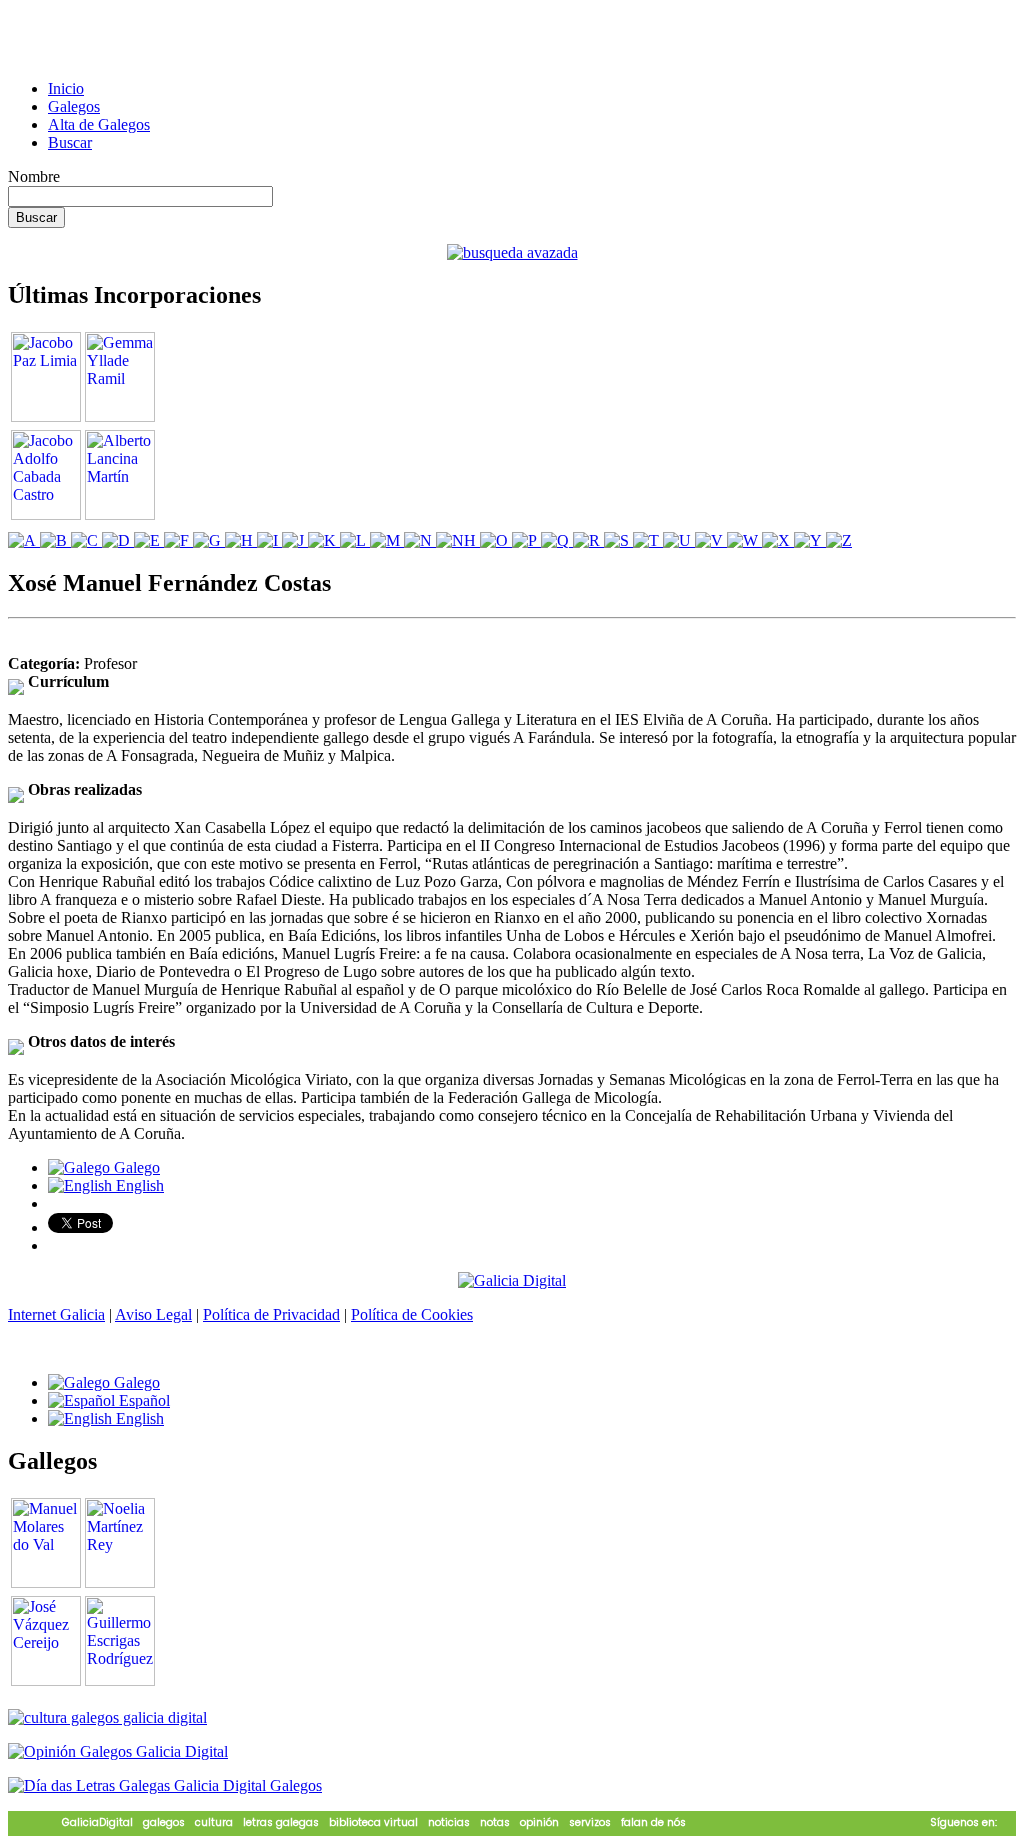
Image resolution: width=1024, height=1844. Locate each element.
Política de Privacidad (271, 1314)
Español (142, 1400)
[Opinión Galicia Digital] (118, 1751)
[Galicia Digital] (512, 1279)
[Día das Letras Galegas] (165, 1785)
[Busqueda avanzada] (512, 252)
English (138, 1185)
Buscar (70, 142)
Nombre (34, 176)
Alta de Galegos (99, 124)
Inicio (66, 88)
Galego (135, 1167)
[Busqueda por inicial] (24, 540)
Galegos (74, 106)
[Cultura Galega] (107, 1717)
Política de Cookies (412, 1314)
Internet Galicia (56, 1314)
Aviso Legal (153, 1314)
